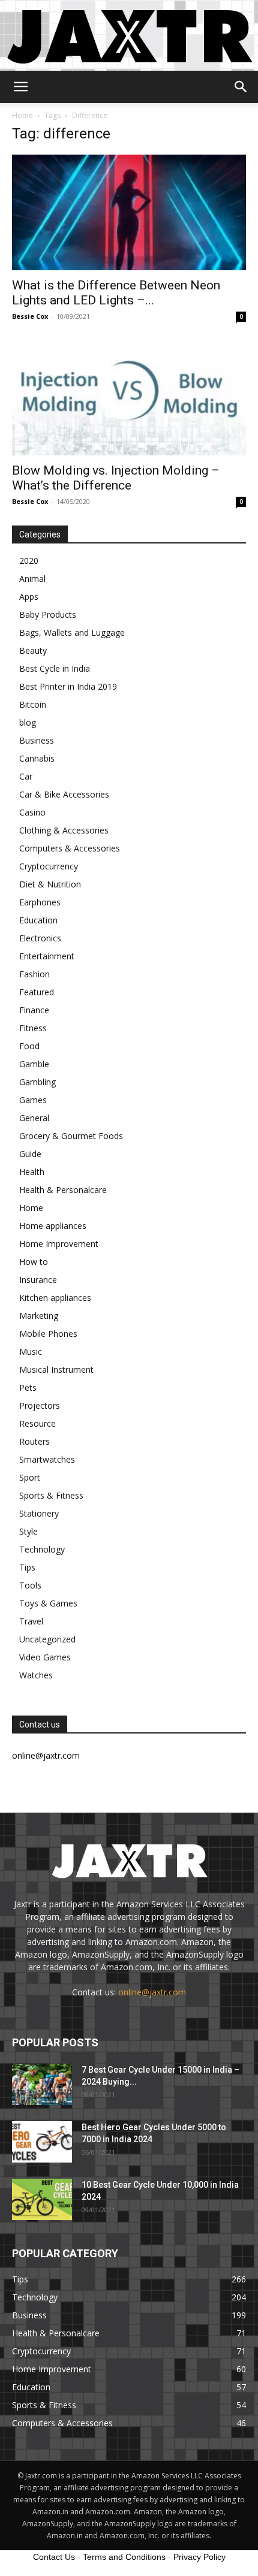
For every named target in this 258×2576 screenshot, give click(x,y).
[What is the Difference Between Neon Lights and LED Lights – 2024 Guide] (129, 212)
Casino (32, 812)
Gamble (34, 1064)
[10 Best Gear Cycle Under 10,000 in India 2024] (42, 2199)
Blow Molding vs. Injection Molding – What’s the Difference (116, 478)
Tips (27, 1567)
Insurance (38, 1280)
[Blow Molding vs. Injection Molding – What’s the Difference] (129, 398)
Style (28, 1531)
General (34, 1118)
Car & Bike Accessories (64, 794)
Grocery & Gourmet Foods (71, 1136)
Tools (30, 1585)
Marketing (39, 1316)
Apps (29, 597)
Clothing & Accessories (64, 830)
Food (29, 1046)
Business (37, 740)
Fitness (33, 1028)
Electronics (40, 938)
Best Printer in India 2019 (68, 686)
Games (33, 1100)
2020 (29, 561)
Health (32, 1172)
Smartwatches (47, 1459)
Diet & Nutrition (50, 884)
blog (28, 722)
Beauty (33, 650)
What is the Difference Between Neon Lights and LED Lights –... (116, 293)
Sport (30, 1477)
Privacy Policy (199, 2557)
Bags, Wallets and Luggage (72, 632)
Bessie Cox (30, 316)
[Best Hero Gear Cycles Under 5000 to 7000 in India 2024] (42, 2142)
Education (38, 920)
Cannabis (37, 758)
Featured (37, 992)
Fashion (34, 974)
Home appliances (53, 1226)
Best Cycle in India (55, 668)
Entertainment (47, 956)
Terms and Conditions (124, 2557)
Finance (34, 1010)
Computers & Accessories (70, 848)
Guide (30, 1154)
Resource (37, 1423)
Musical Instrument (56, 1369)
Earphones (40, 902)
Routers (34, 1441)
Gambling (37, 1082)
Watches (36, 1675)
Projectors (40, 1405)
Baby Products (48, 614)
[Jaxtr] (129, 35)
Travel (31, 1621)
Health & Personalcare (63, 1190)
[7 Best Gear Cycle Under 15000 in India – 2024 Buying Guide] (42, 2084)
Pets (28, 1387)
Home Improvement (59, 1244)
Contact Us (54, 2557)
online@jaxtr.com (152, 1992)
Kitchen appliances (55, 1298)
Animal (32, 579)
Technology (42, 1549)
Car (26, 776)
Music (31, 1352)
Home (22, 115)
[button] (20, 87)
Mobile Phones (48, 1334)
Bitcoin (33, 704)
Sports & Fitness (51, 1495)
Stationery (39, 1513)
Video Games (45, 1657)
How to (34, 1262)
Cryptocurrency (49, 866)
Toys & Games (48, 1603)
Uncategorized (47, 1639)
